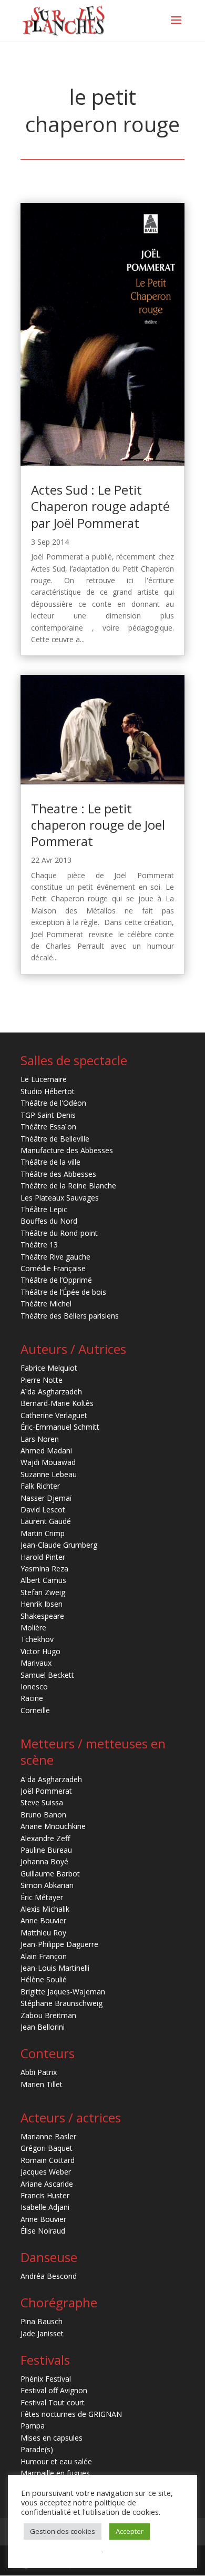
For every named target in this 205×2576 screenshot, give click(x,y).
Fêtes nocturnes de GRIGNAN (71, 2414)
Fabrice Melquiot (49, 1368)
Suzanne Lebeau (49, 1474)
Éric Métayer (42, 1897)
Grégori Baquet (47, 2148)
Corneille (35, 1710)
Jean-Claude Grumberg (59, 1545)
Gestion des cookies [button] (63, 2531)
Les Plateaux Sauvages (60, 1198)
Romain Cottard (48, 2160)
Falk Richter (40, 1486)
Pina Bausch (42, 2321)
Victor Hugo (40, 1651)
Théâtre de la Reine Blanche (68, 1186)
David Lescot (43, 1510)
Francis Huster (45, 2195)
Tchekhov (37, 1639)
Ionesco (34, 1687)
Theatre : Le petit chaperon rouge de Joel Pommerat (98, 825)
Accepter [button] (130, 2531)
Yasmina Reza (44, 1569)
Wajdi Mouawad (48, 1462)
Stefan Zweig (43, 1592)
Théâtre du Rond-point (59, 1233)
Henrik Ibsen (42, 1604)
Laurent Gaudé (46, 1521)
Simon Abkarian (47, 1885)
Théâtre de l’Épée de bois (63, 1292)
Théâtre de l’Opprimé (56, 1280)
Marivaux (36, 1663)
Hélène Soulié (44, 1979)
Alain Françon (44, 1956)
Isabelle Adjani (45, 2207)
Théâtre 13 (39, 1245)
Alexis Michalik (45, 1909)
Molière (33, 1628)
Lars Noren (40, 1439)
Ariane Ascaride (47, 2184)
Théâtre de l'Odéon (53, 1103)
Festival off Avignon (54, 2390)
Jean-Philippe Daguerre (59, 1944)
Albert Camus (43, 1580)
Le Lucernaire (44, 1079)
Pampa (33, 2426)
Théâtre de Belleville (55, 1139)
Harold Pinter (43, 1557)
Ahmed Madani (46, 1451)
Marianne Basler (48, 2136)
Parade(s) (37, 2449)
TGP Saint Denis (48, 1115)
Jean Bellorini (43, 2027)
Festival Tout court (53, 2402)
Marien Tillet (42, 2084)
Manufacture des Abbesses (67, 1150)
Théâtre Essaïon (48, 1127)
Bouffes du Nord (49, 1221)
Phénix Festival (46, 2379)
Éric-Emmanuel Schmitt (60, 1427)
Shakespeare (42, 1616)
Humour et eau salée (56, 2461)
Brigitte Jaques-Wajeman (63, 1992)
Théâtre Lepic (44, 1209)
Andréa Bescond (49, 2276)
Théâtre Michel (46, 1304)
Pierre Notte (42, 1380)
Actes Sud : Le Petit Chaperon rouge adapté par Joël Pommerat (100, 506)
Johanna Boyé (44, 1861)
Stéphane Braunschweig (61, 2003)
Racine (32, 1698)
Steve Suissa (42, 1802)
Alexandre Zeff (45, 1838)
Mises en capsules (52, 2438)
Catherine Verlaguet (54, 1415)
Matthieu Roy (43, 1933)
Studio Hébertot (48, 1091)
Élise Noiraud (43, 2231)
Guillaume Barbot (50, 1874)
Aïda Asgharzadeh (51, 1392)
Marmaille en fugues (55, 2473)
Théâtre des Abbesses (58, 1174)
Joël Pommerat (46, 1791)
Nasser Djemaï (46, 1498)
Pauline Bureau (46, 1850)
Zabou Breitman (48, 2015)
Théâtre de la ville (50, 1162)
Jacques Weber (46, 2172)
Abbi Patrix (39, 2072)
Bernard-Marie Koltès (57, 1403)
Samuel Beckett (47, 1675)
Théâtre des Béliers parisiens (70, 1316)
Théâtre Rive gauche (55, 1257)
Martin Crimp (43, 1533)
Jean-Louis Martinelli (55, 1968)
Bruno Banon (43, 1815)
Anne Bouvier (43, 1920)
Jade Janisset (42, 2333)
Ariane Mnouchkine (53, 1826)
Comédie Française (53, 1268)
